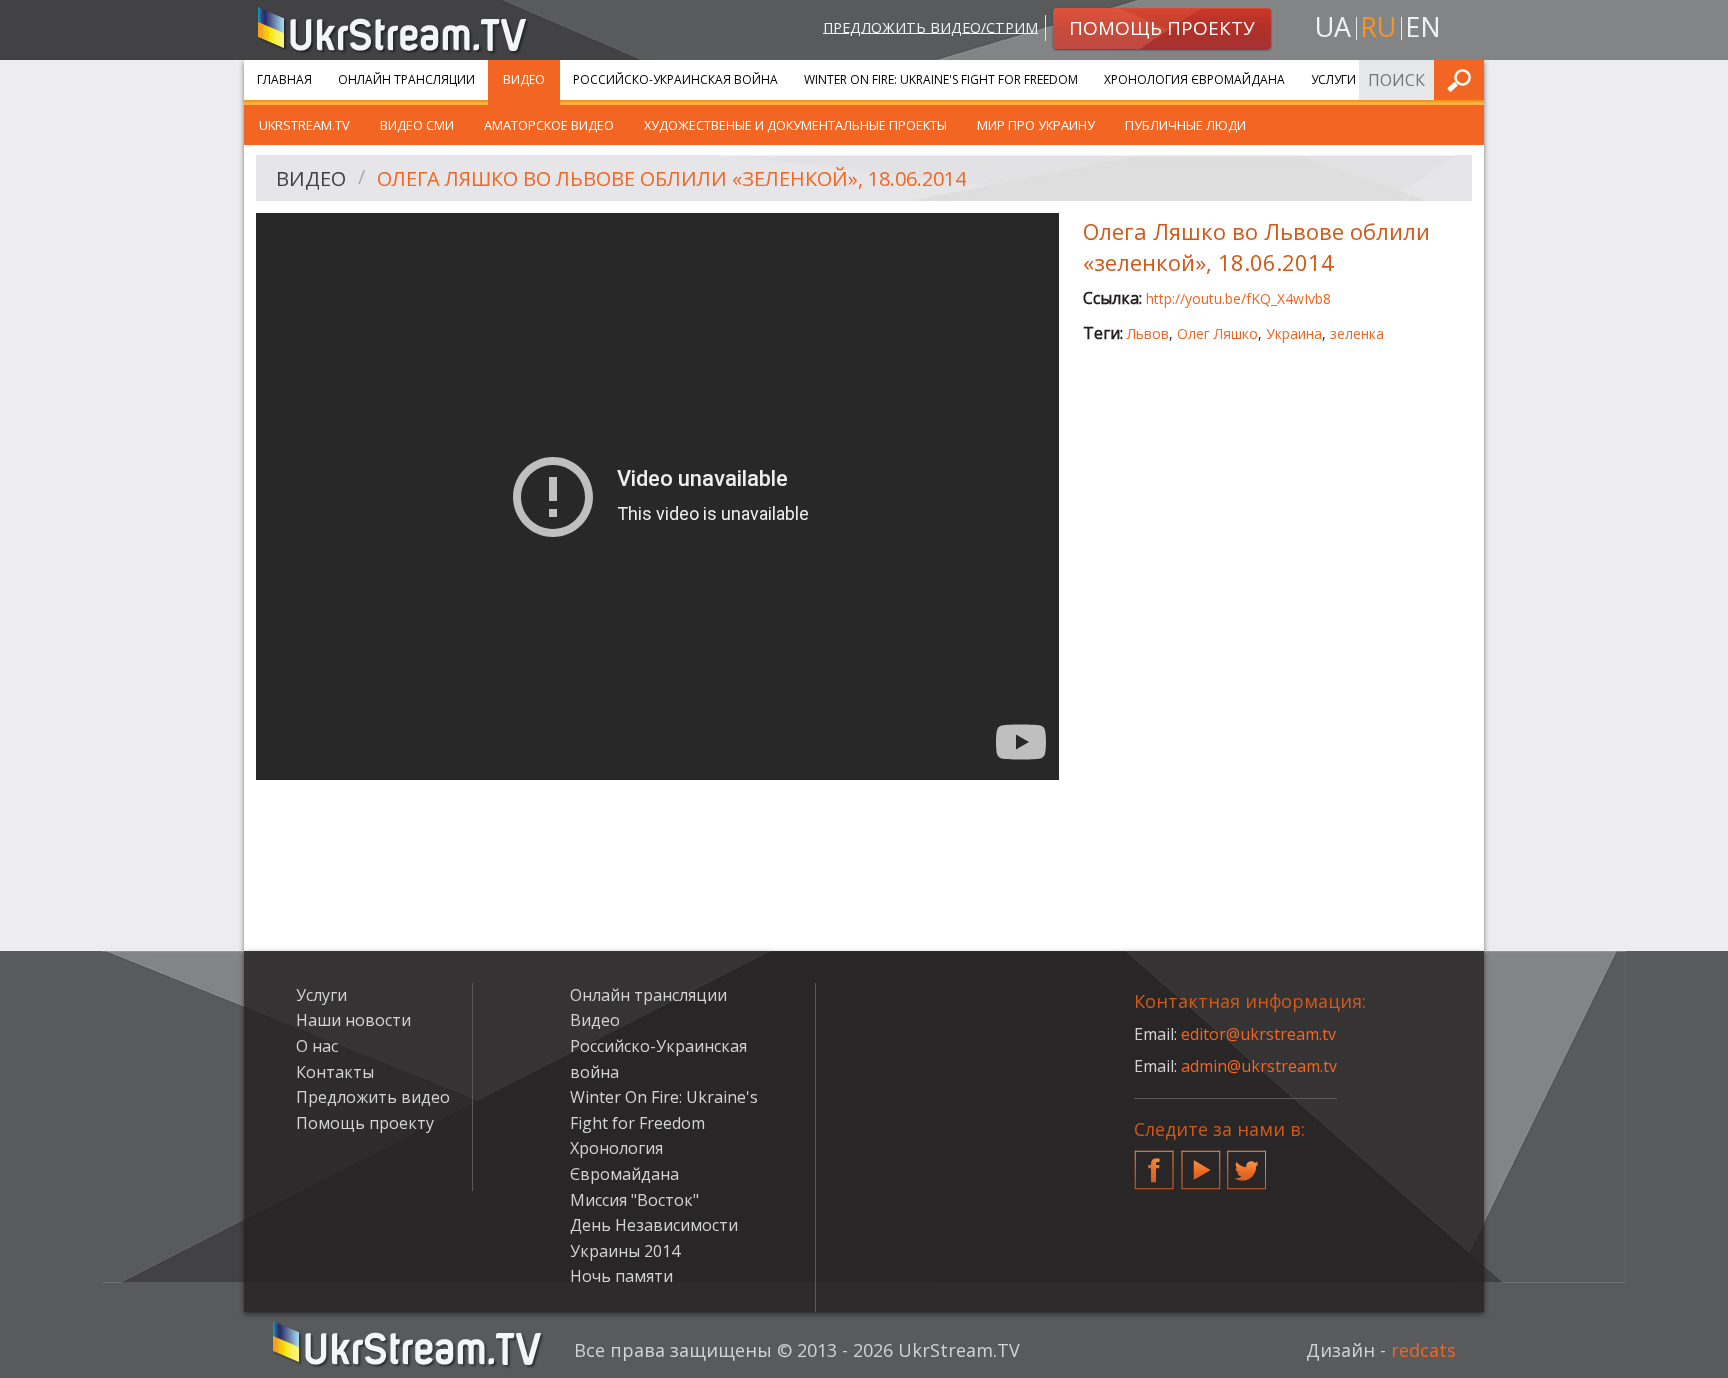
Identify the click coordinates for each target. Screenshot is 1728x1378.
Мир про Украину (1036, 125)
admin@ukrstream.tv (1259, 1066)
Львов (1148, 333)
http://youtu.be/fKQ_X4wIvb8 (1238, 298)
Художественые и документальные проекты (795, 125)
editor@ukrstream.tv (1258, 1034)
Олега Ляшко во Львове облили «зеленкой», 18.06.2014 (671, 178)
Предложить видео (373, 1097)
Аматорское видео (549, 125)
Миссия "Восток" (634, 1200)
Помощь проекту (365, 1123)
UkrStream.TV (304, 125)
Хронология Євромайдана (1194, 79)
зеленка (1357, 333)
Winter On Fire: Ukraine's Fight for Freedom (941, 79)
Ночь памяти (621, 1276)
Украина (1294, 333)
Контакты (335, 1072)
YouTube (1201, 1162)
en (1423, 26)
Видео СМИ (417, 125)
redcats (1423, 1350)
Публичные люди (1185, 125)
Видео (524, 79)
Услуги (1333, 79)
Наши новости (353, 1020)
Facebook (1154, 1162)
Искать (1463, 79)
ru (1378, 26)
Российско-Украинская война (675, 79)
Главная (284, 79)
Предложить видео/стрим (930, 26)
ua (1333, 26)
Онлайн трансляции (406, 79)
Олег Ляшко (1217, 333)
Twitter (1247, 1162)
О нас (317, 1046)
